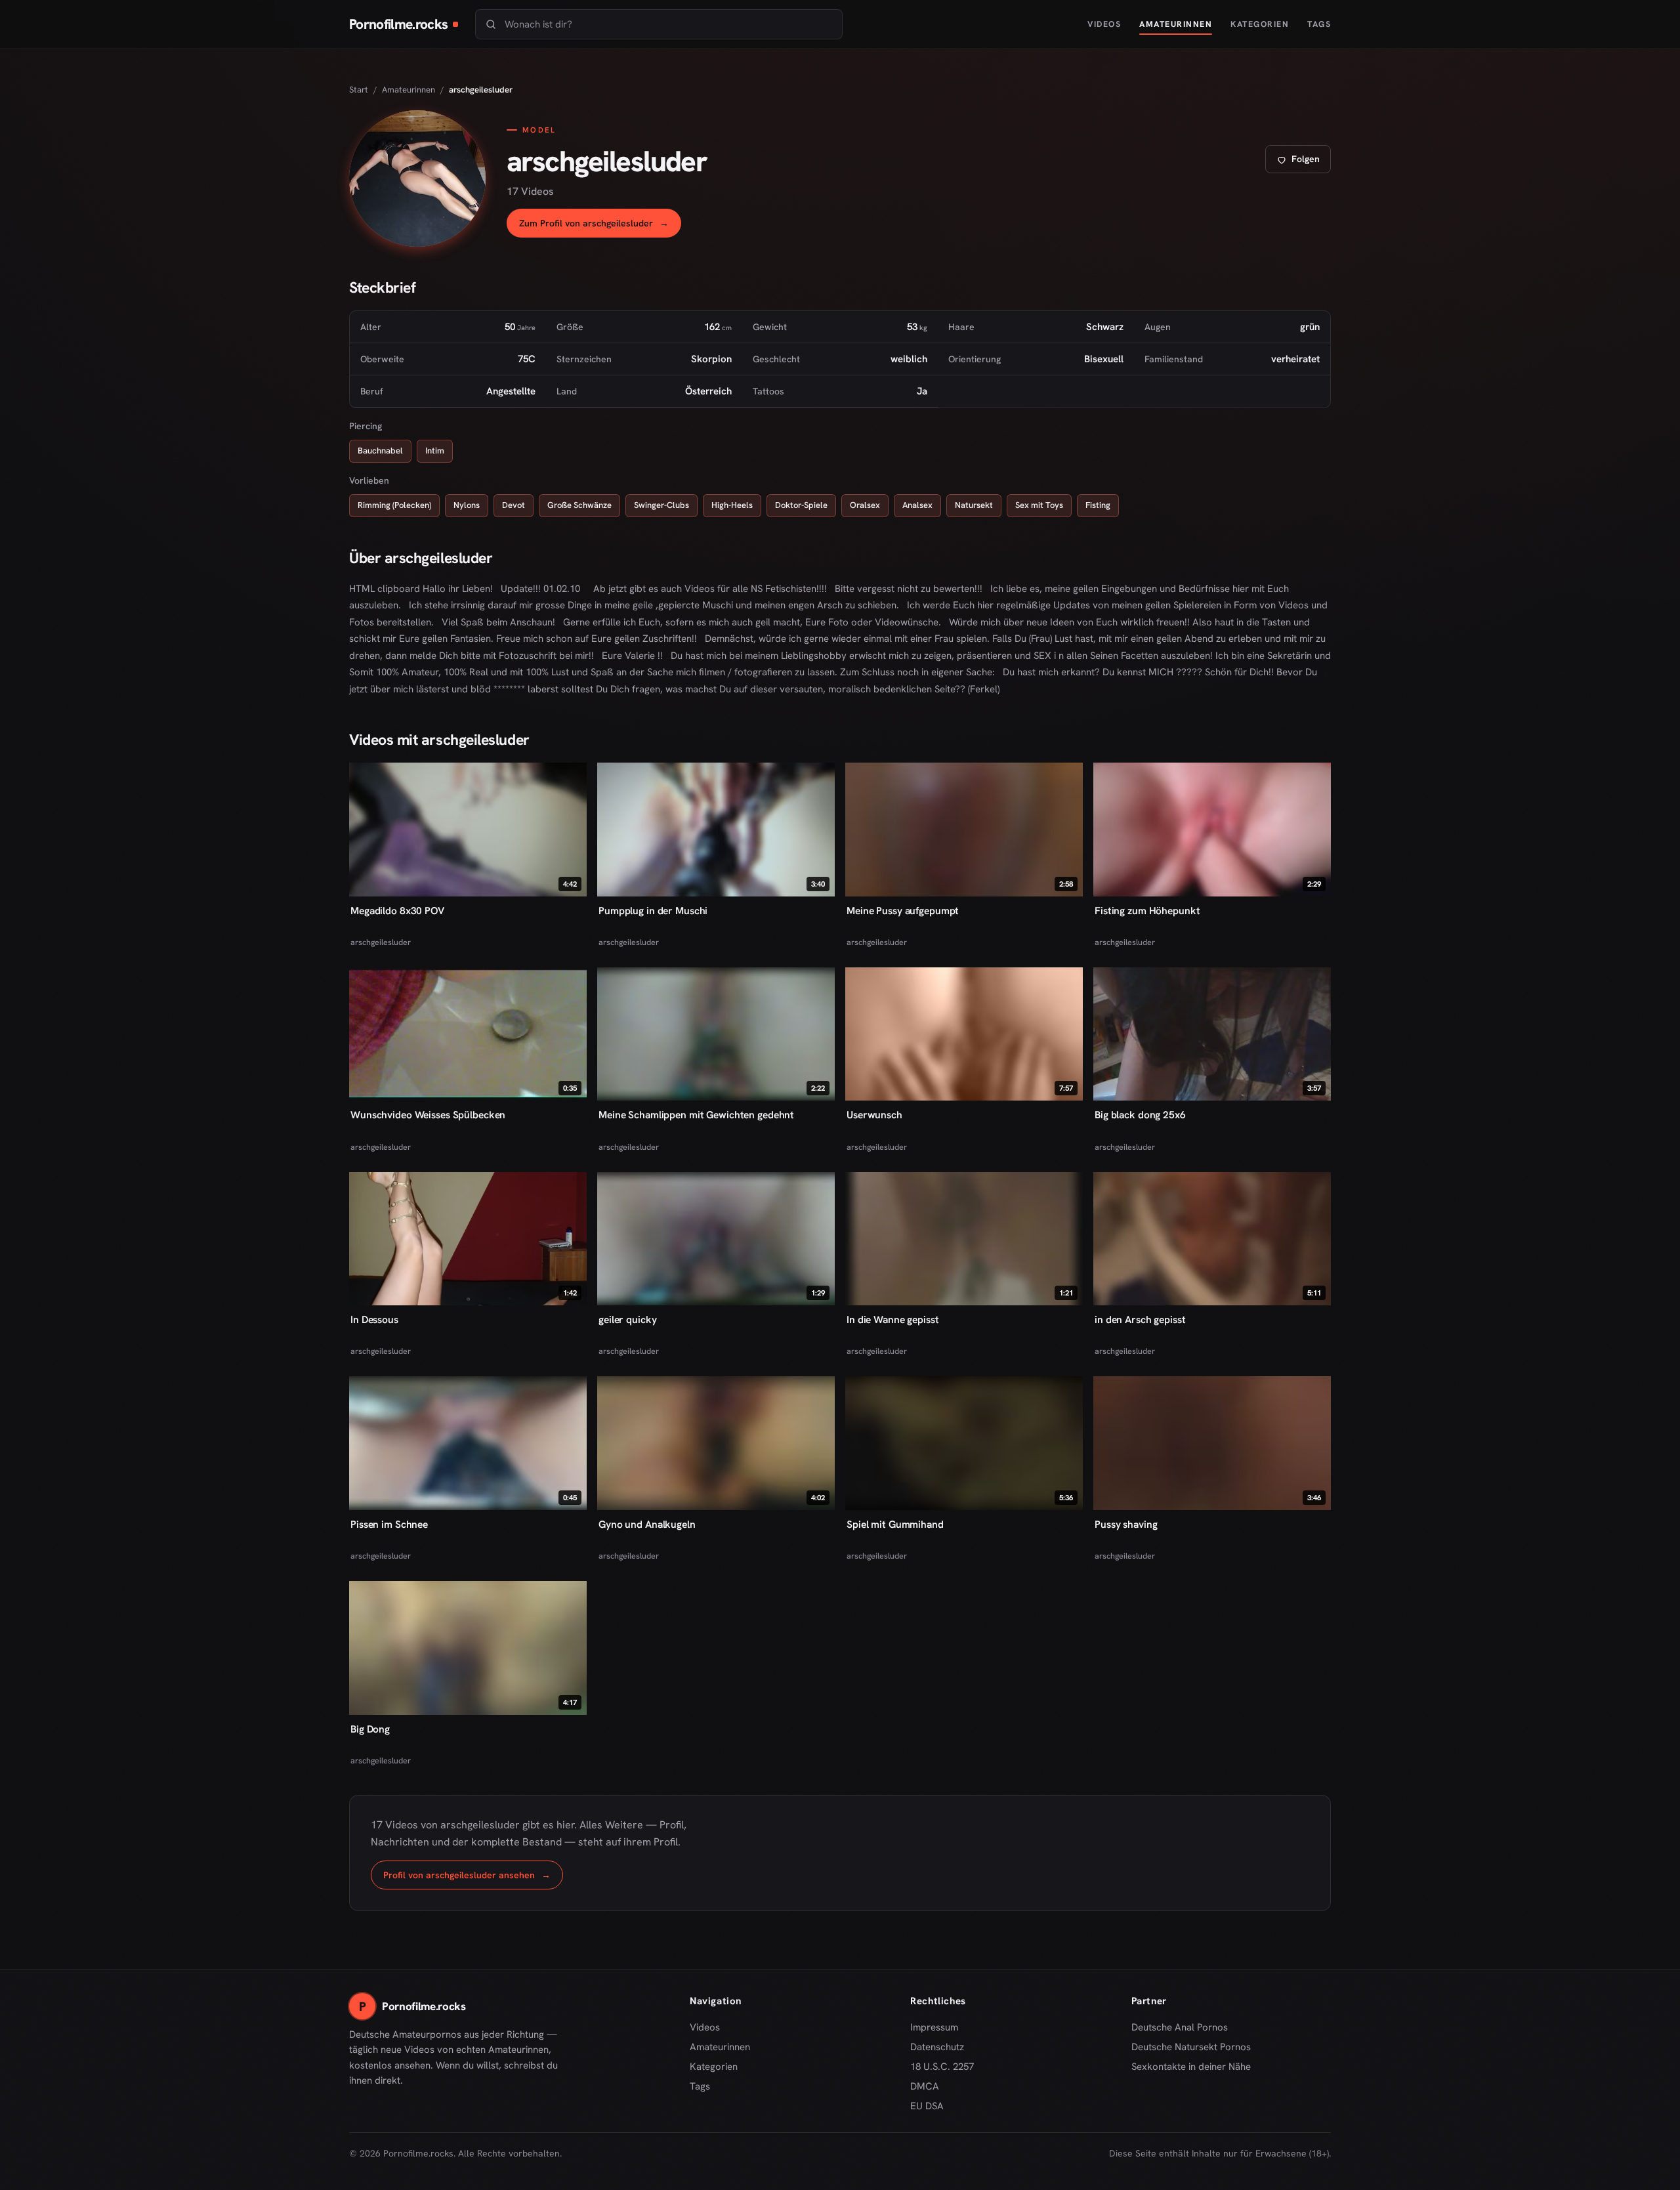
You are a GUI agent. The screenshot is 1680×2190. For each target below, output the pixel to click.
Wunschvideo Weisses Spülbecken (428, 1115)
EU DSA (927, 2106)
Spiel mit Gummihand (895, 1524)
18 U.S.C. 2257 (942, 2067)
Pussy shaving (1126, 1524)
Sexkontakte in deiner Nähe (1191, 2067)
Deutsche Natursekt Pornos (1191, 2048)
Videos (1104, 24)
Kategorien (1260, 24)
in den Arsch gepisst (1140, 1319)
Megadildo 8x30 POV (397, 911)
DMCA (925, 2086)
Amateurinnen (1176, 24)
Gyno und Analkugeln (647, 1524)
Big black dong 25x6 (1140, 1115)
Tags (1319, 24)
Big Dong (370, 1729)
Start (359, 90)
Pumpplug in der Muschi (653, 911)
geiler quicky (627, 1319)
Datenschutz (937, 2047)
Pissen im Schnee (389, 1524)
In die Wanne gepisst (893, 1319)
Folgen (1303, 162)
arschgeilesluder (381, 942)
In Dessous (374, 1319)
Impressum (934, 2027)
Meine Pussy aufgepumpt (903, 911)
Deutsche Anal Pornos (1184, 2028)
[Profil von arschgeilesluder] (417, 179)
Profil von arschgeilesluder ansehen (473, 1879)
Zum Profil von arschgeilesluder (600, 227)
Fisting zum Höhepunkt (1147, 911)
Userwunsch (874, 1115)
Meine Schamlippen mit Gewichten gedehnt (696, 1115)
